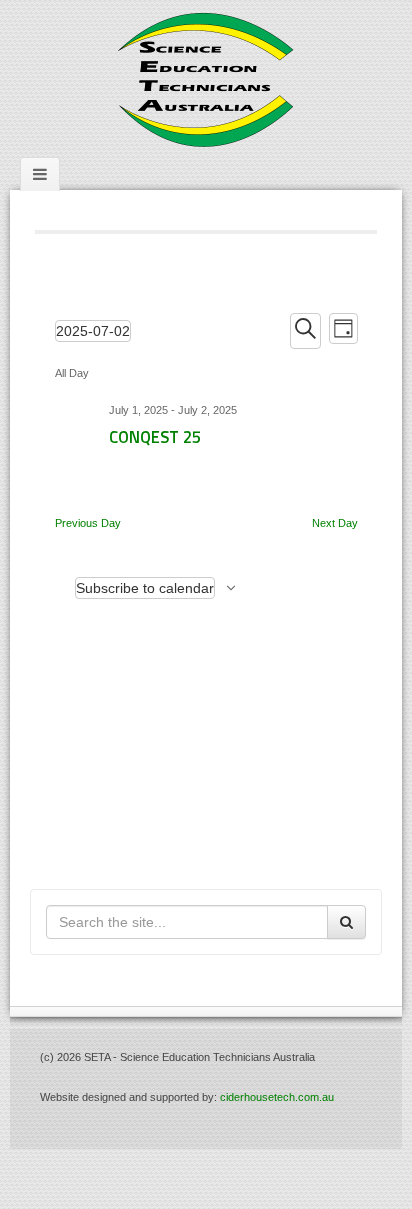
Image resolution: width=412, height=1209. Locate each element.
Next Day (335, 523)
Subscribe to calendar (145, 588)
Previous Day (88, 523)
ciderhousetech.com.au (277, 1097)
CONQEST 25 (155, 436)
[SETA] (206, 79)
